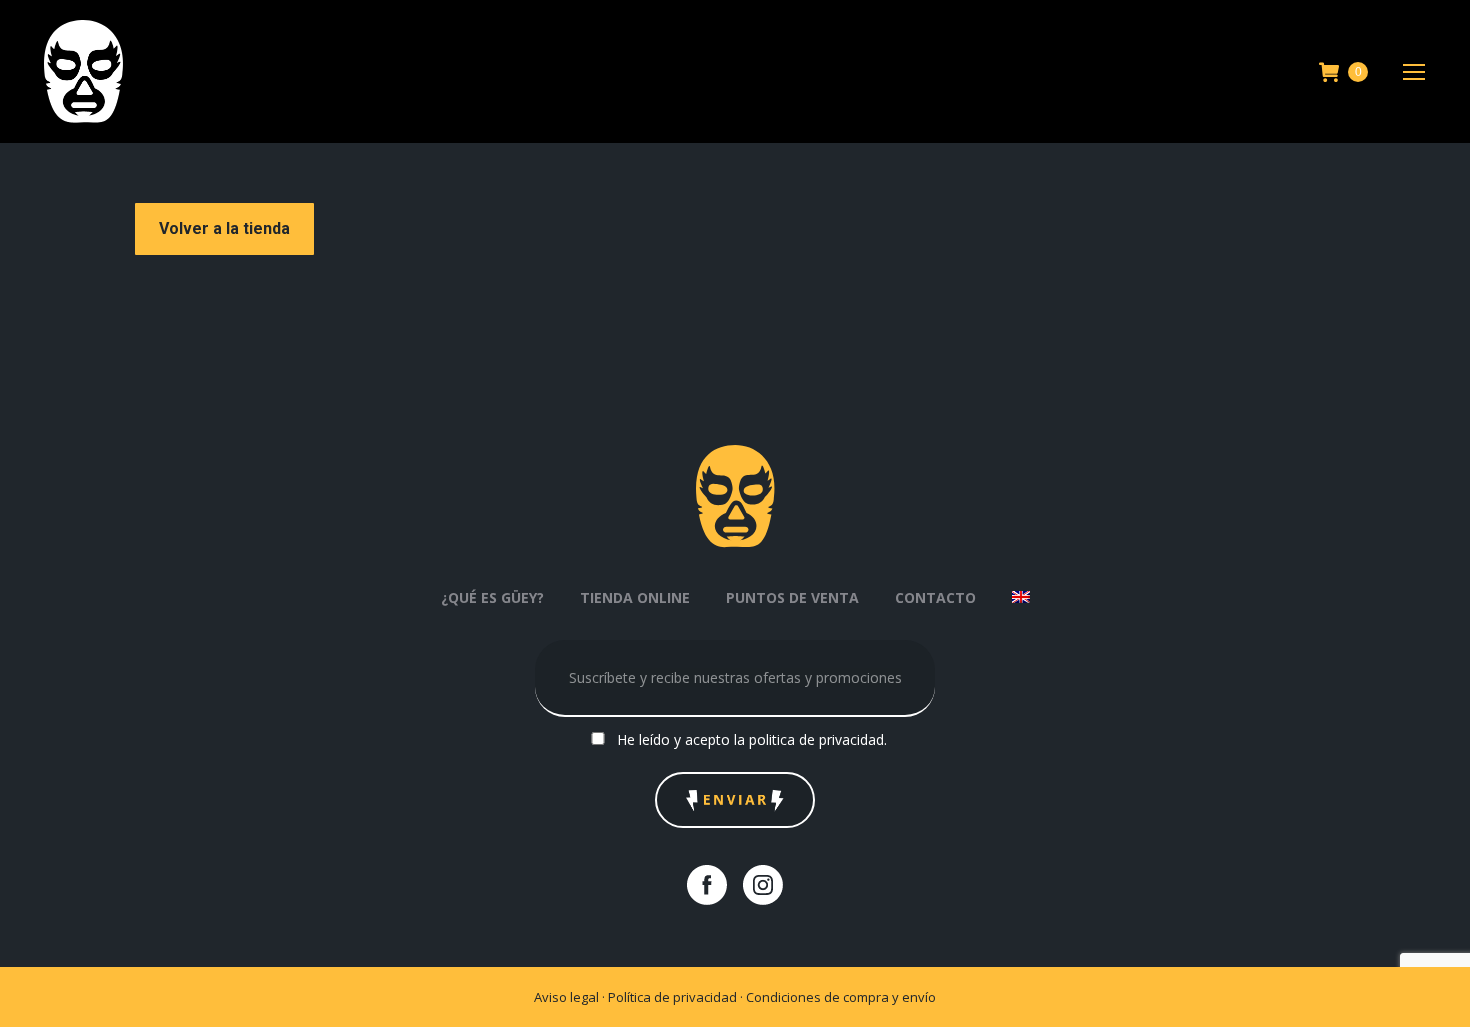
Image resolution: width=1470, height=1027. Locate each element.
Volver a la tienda (224, 228)
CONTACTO (935, 597)
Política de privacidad (674, 997)
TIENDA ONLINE (635, 597)
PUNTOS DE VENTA (792, 597)
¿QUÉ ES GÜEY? (492, 597)
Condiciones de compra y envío (841, 997)
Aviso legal (566, 997)
